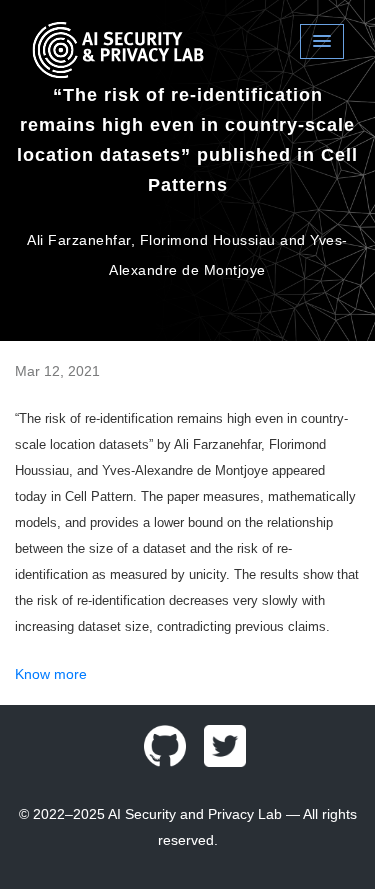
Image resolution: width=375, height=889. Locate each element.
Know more (51, 674)
